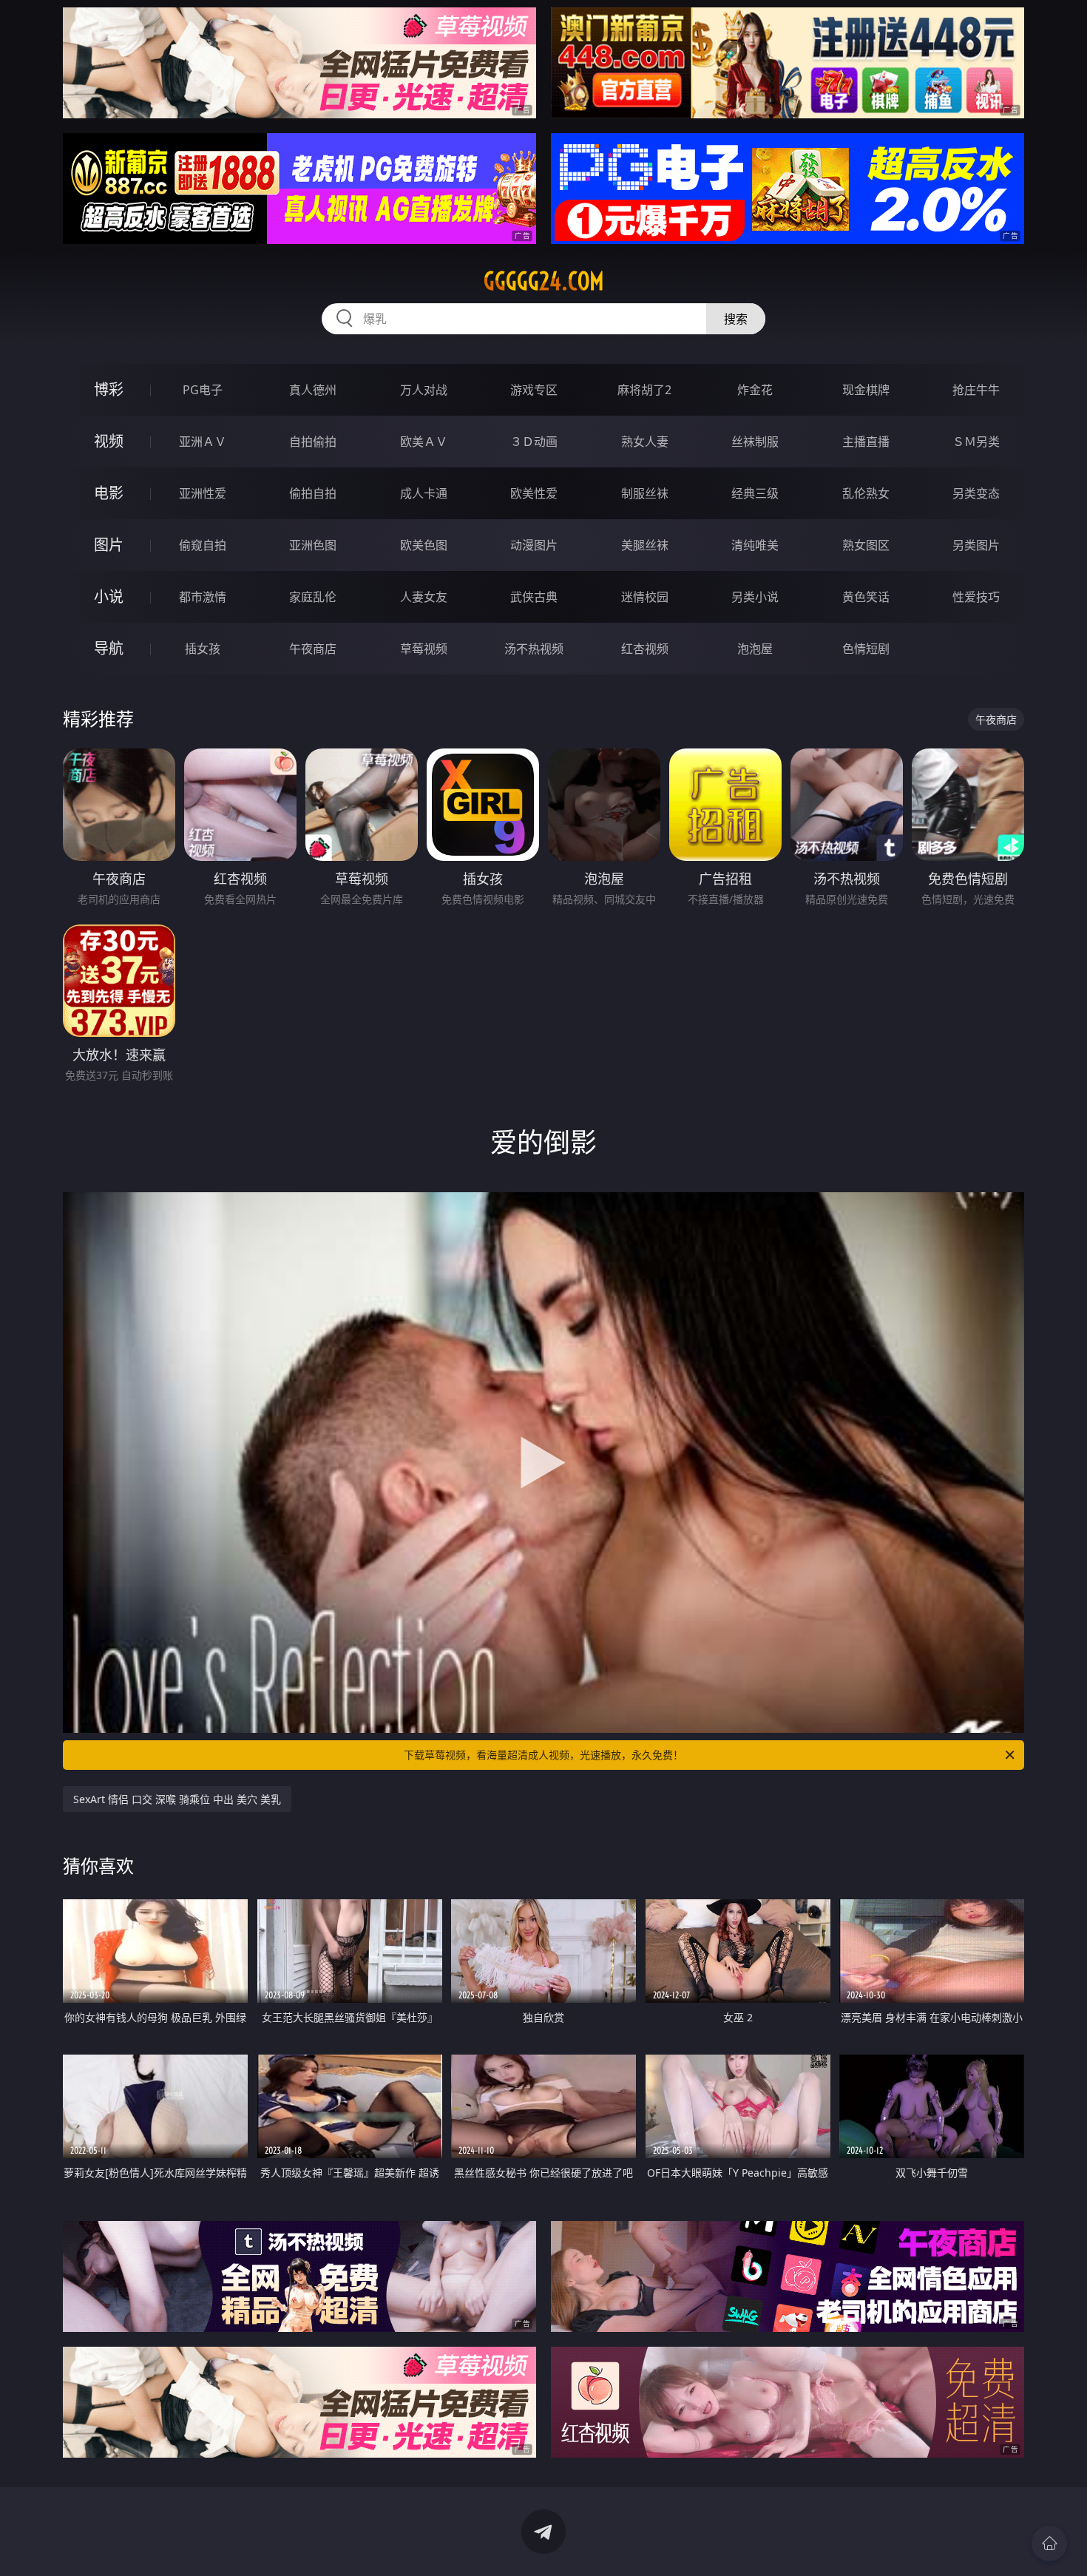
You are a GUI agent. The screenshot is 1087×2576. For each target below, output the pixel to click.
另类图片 (976, 545)
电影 (109, 493)
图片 (109, 545)
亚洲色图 (313, 545)
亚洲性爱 (203, 493)
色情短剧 (866, 649)
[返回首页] (1049, 2543)
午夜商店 (313, 649)
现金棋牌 (866, 390)
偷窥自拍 (203, 545)
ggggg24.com (544, 281)
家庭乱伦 (313, 597)
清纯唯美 (755, 545)
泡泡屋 (755, 649)
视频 (109, 441)
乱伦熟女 (866, 493)
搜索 (736, 319)
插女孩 (203, 649)
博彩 (109, 389)
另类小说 (755, 597)
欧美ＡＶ (424, 442)
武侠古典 (534, 597)
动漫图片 (534, 545)
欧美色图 (424, 545)
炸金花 (755, 390)
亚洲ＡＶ (203, 442)
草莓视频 (424, 649)
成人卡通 (424, 493)
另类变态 (976, 493)
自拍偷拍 (313, 442)
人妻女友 (424, 597)
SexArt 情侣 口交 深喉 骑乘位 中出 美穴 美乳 (177, 1799)
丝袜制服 (755, 442)
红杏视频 (645, 649)
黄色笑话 (866, 597)
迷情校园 (645, 597)
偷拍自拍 (313, 493)
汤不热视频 (534, 649)
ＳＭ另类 (976, 442)
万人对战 (424, 390)
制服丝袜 (645, 493)
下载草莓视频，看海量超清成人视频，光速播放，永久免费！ (543, 1755)
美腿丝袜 (645, 545)
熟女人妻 (645, 442)
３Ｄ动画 (534, 442)
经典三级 (755, 493)
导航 (109, 648)
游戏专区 (534, 390)
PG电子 (203, 390)
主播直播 (866, 442)
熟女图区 (866, 545)
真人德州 (313, 390)
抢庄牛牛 (976, 390)
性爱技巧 (976, 597)
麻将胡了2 (644, 390)
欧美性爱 (534, 493)
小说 (109, 596)
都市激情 (203, 597)
